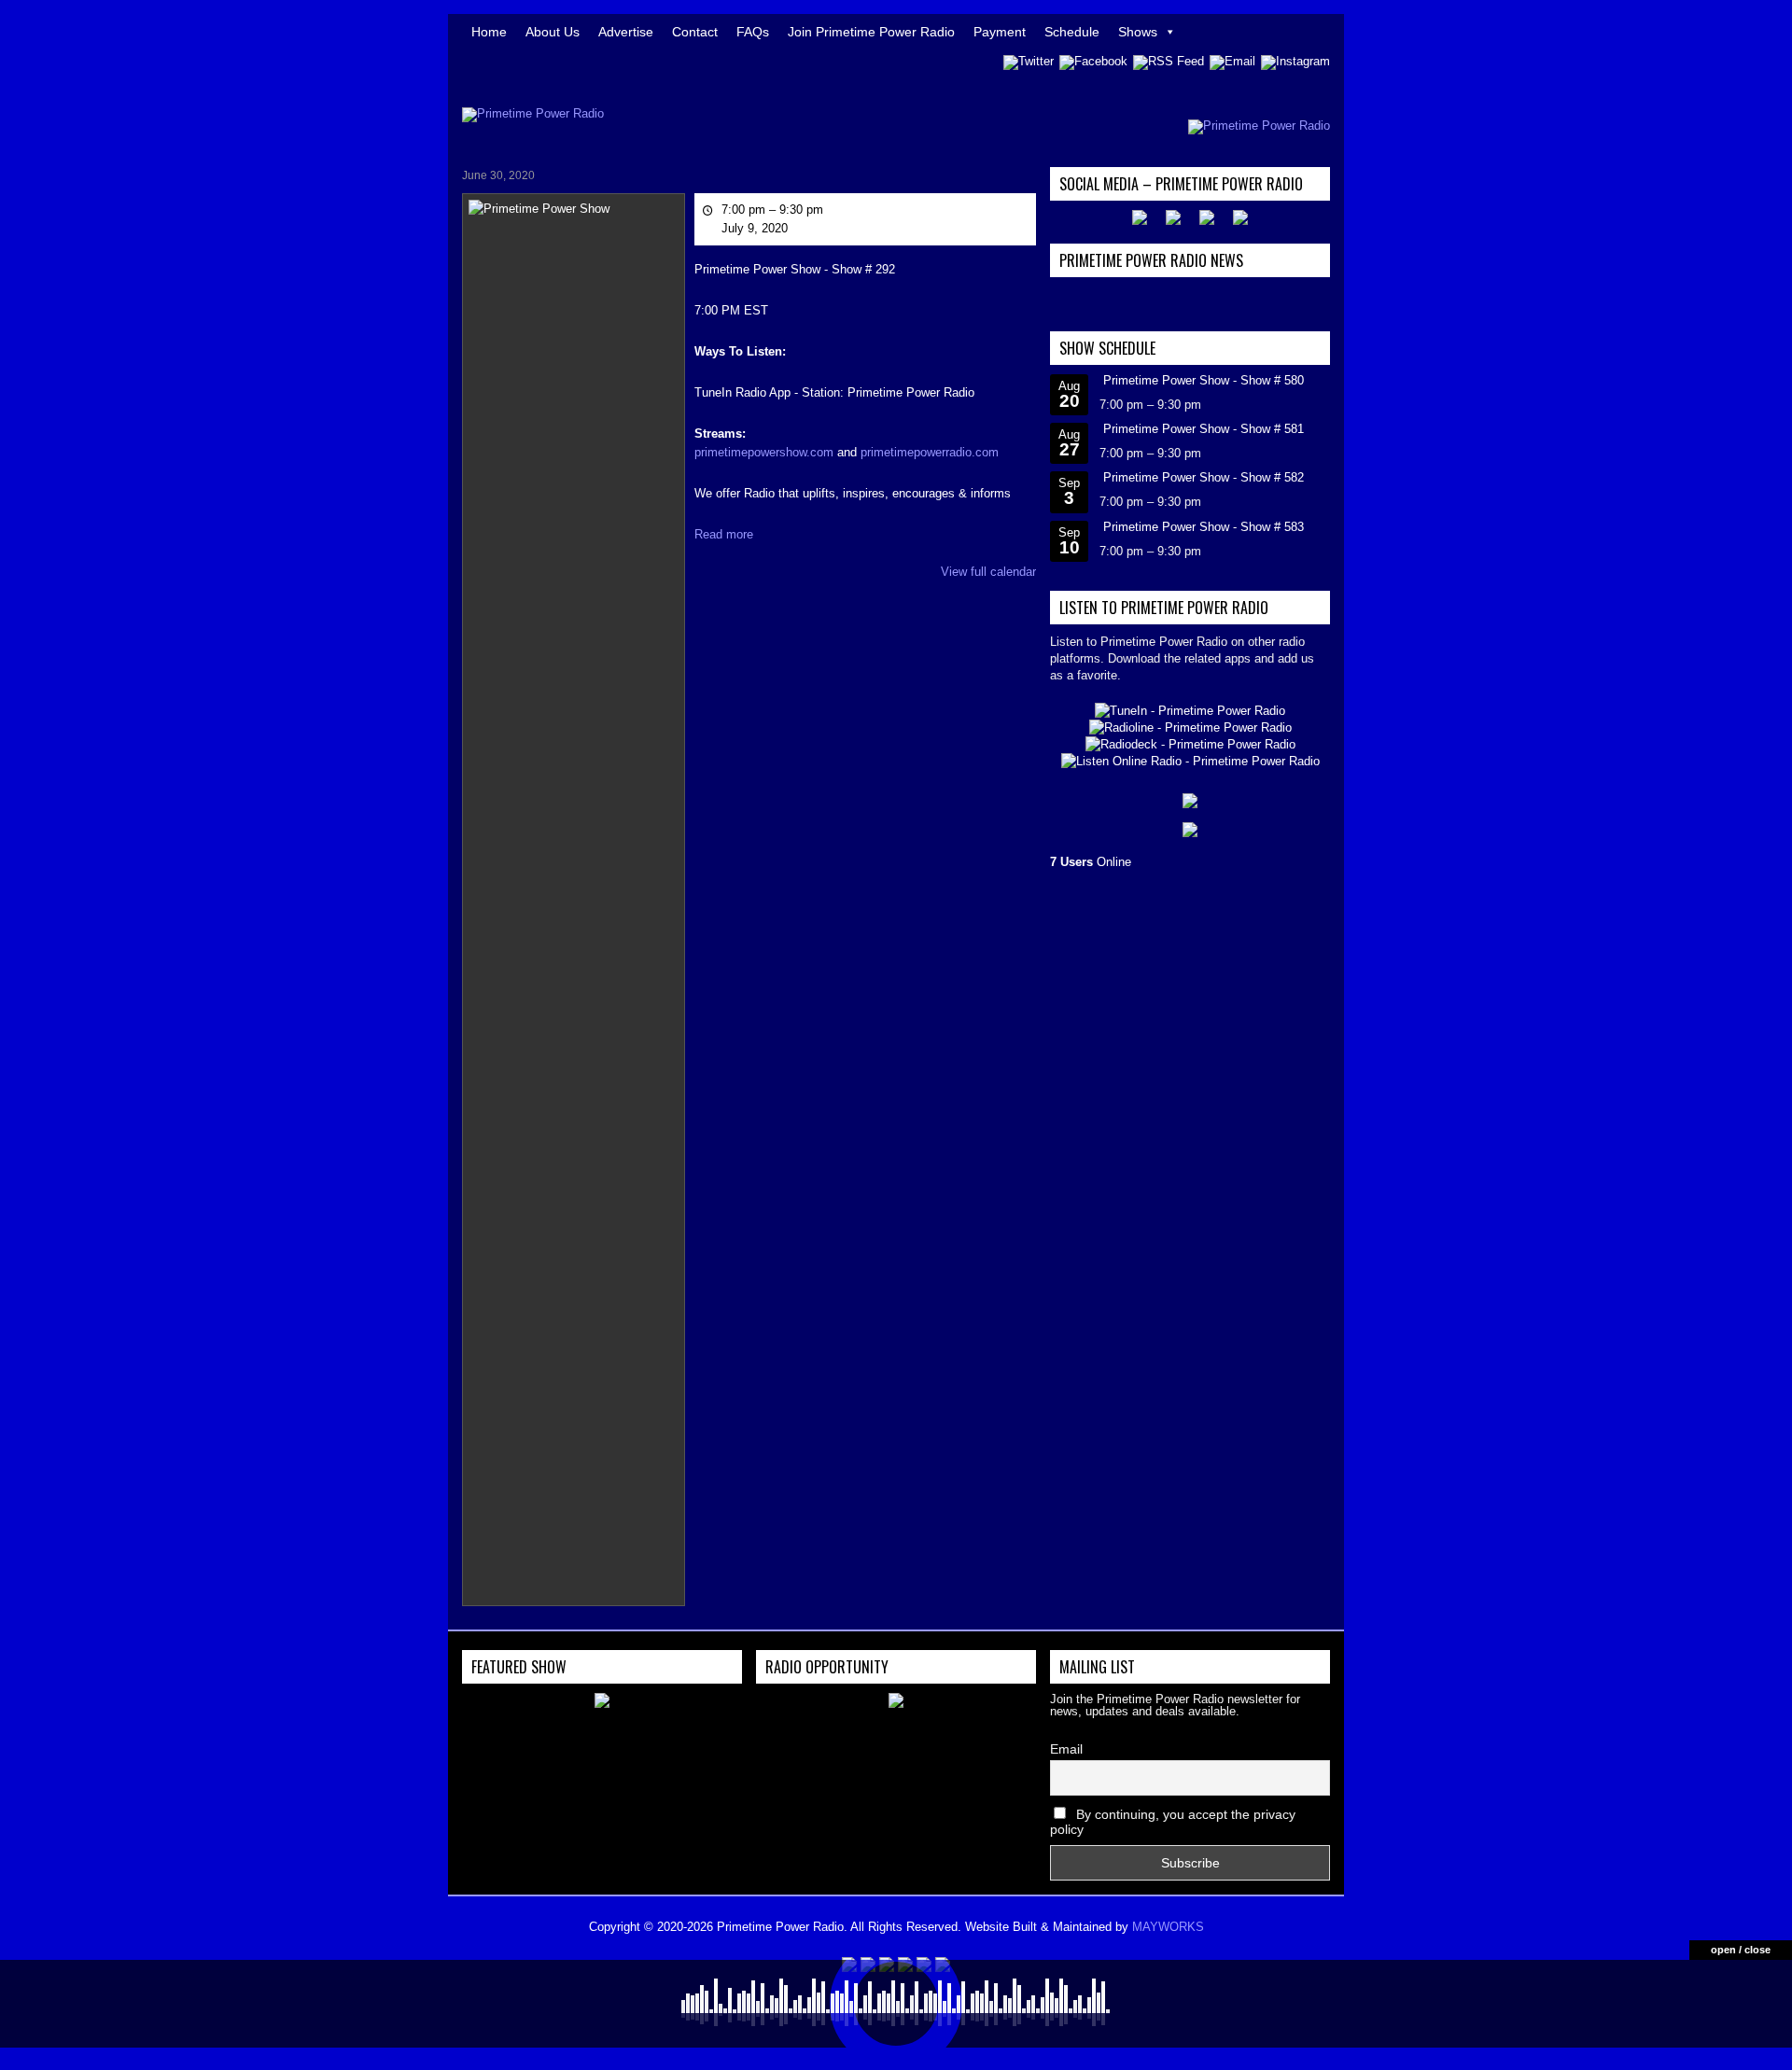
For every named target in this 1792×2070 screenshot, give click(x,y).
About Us (553, 32)
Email (1066, 1749)
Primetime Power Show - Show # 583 (1204, 527)
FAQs (753, 32)
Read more (724, 534)
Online (1091, 862)
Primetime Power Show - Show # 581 (1204, 429)
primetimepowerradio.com (930, 452)
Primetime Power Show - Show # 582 (1204, 477)
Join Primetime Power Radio (871, 32)
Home (489, 32)
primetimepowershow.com (764, 452)
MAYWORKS (1168, 1927)
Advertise (626, 32)
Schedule (1072, 32)
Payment (1000, 32)
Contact (695, 32)
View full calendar (988, 572)
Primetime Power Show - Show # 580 (1204, 380)
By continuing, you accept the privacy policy (1173, 1822)
